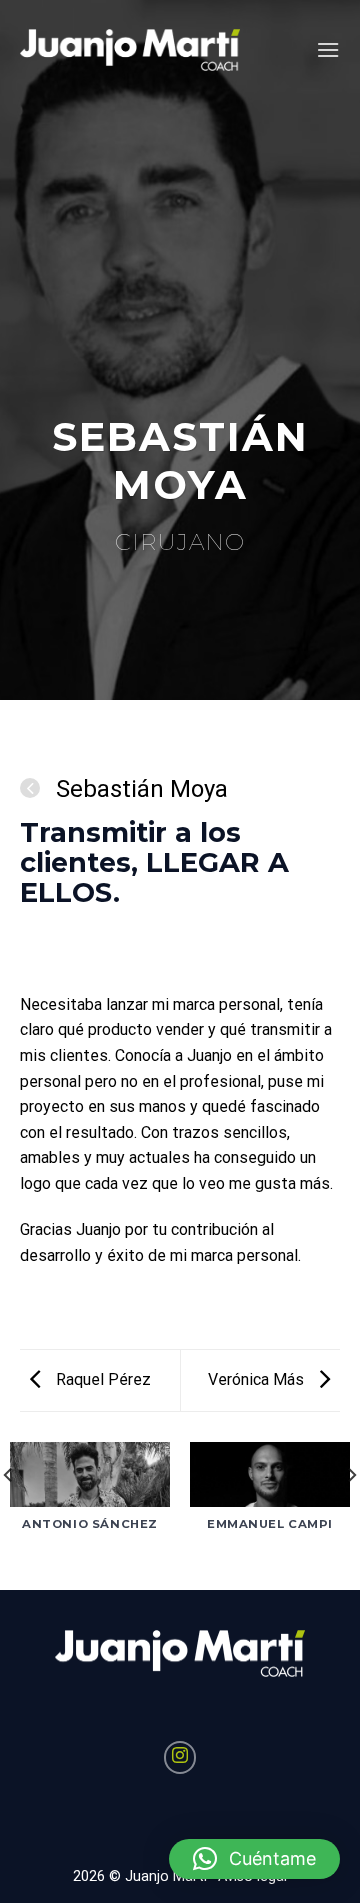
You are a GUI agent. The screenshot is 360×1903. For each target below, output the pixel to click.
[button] (254, 1859)
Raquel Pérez (101, 1379)
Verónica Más (258, 1379)
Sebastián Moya (139, 789)
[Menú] (328, 49)
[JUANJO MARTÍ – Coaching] (130, 50)
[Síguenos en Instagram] (180, 1757)
